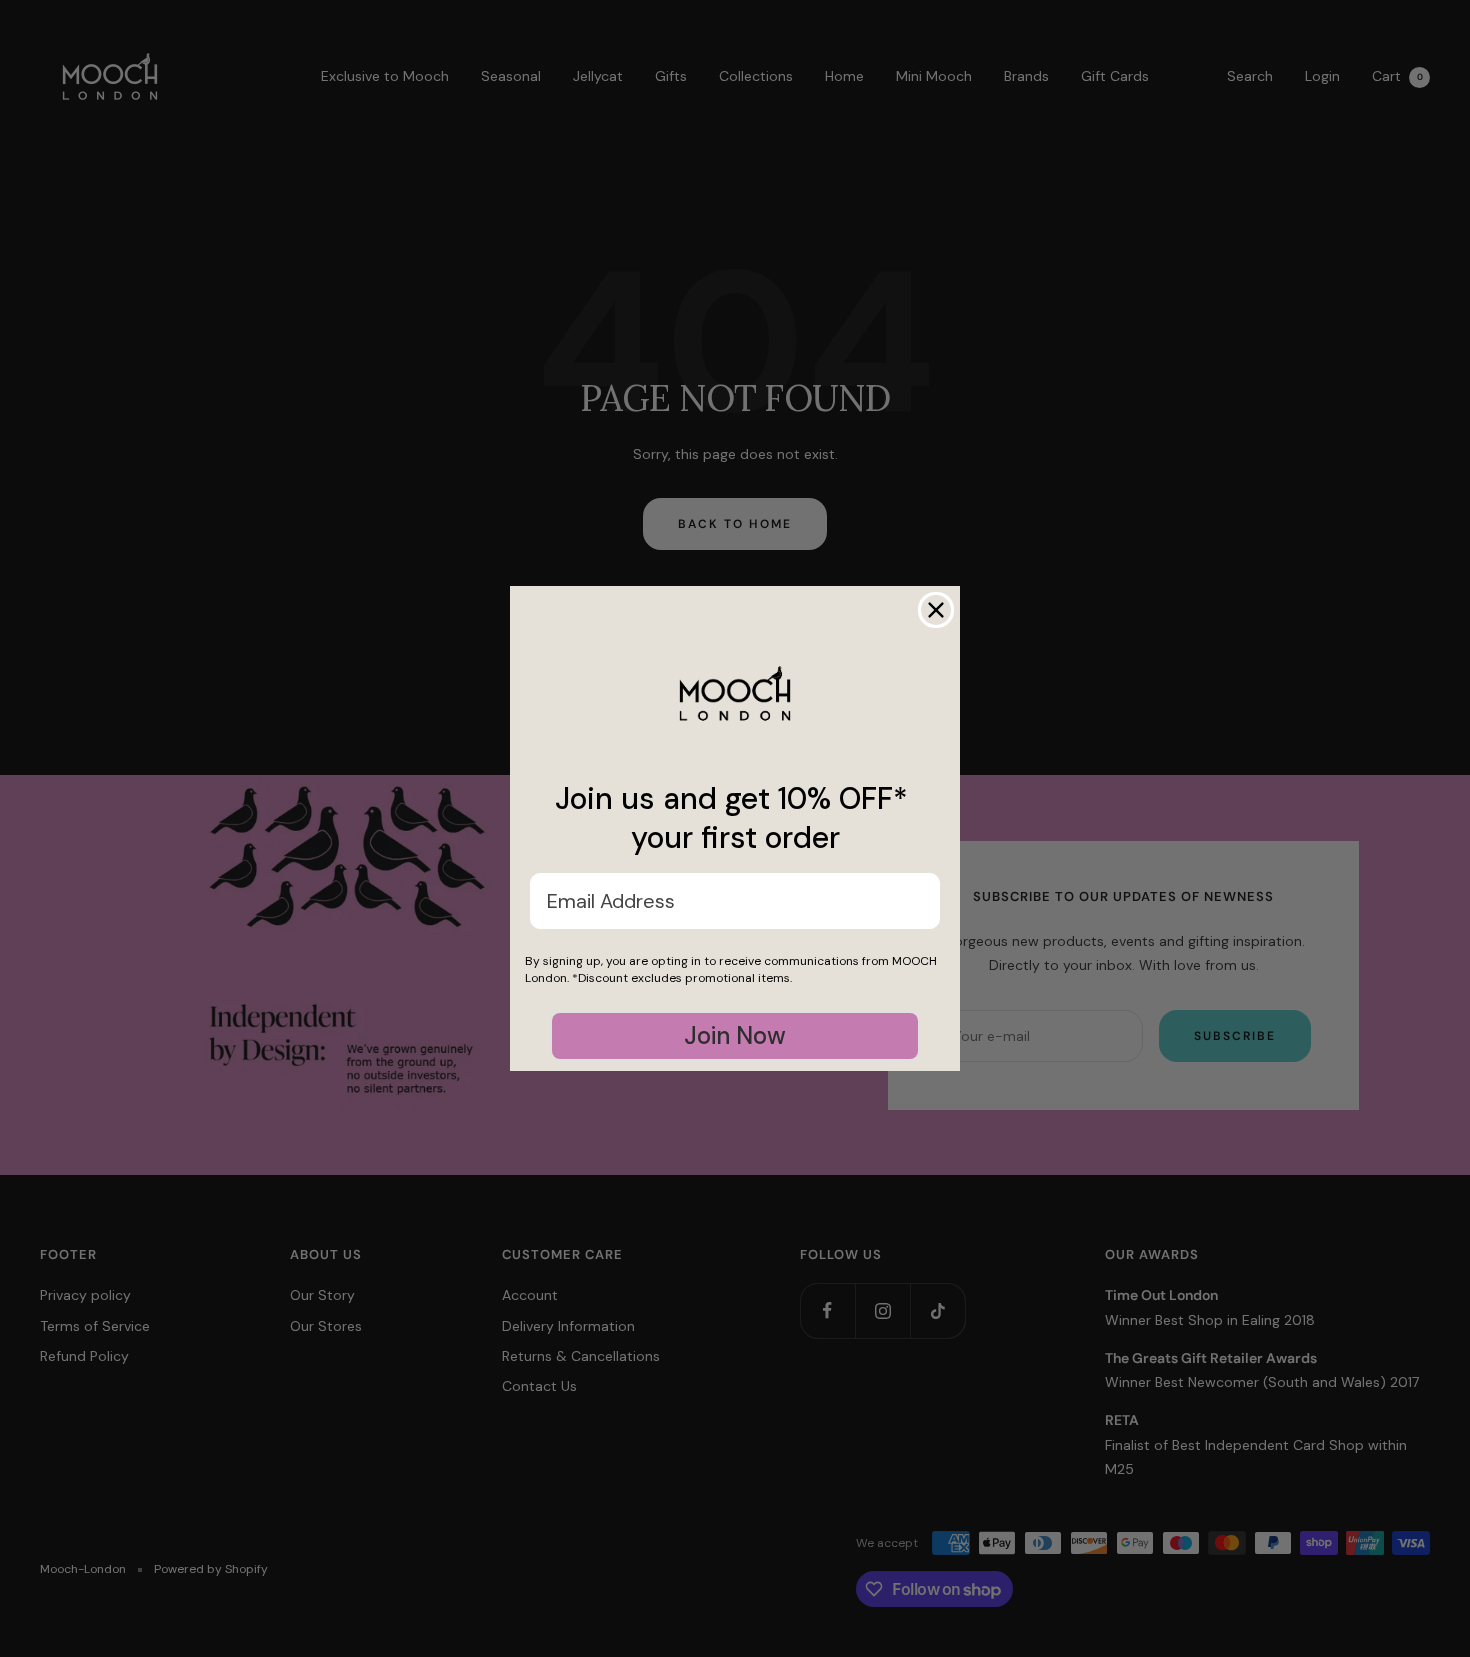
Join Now (735, 1035)
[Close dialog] (936, 610)
